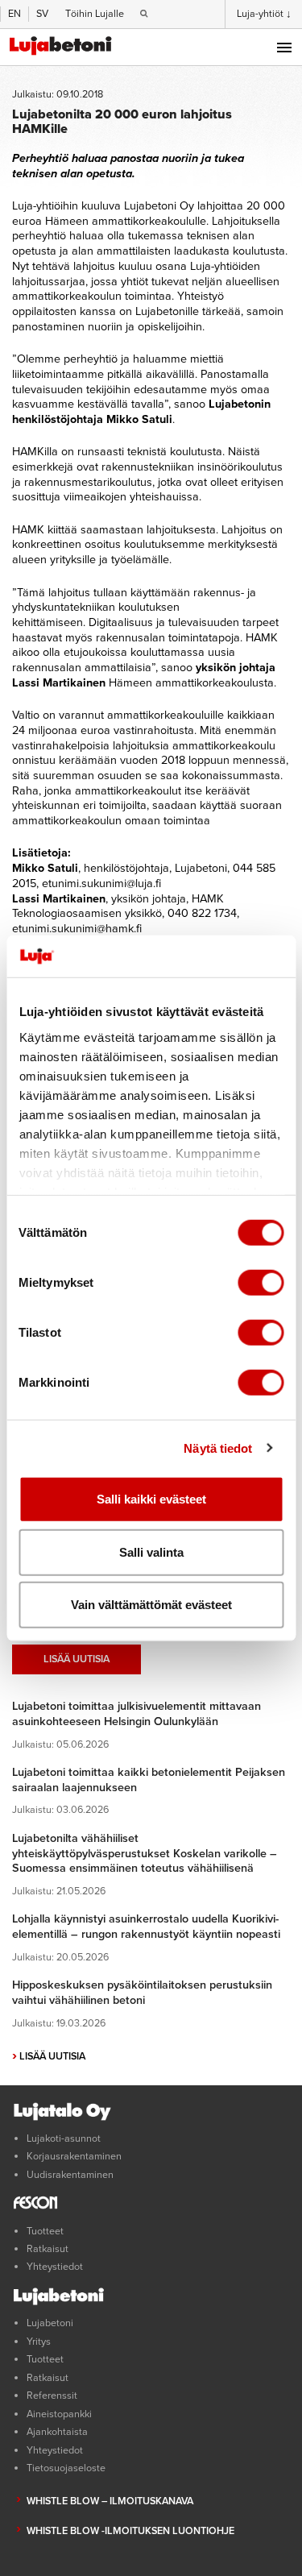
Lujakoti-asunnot (64, 2138)
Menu (284, 48)
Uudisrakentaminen (70, 2175)
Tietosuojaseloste (66, 2468)
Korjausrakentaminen (74, 2156)
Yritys (39, 2342)
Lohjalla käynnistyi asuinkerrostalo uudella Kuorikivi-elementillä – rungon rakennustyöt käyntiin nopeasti (146, 1927)
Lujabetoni (50, 2323)
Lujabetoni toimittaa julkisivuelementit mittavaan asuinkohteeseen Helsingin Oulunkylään (137, 1714)
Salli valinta (151, 1551)
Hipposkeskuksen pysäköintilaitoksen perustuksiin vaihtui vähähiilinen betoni (142, 1993)
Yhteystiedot (55, 2267)
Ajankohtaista (57, 2432)
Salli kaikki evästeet (151, 1499)
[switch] (261, 1283)
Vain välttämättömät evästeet (151, 1605)
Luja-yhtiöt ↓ (264, 14)
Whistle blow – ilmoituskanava (110, 2501)
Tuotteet (45, 2231)
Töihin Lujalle (95, 14)
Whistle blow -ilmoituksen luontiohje (130, 2531)
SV (42, 14)
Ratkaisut (48, 2249)
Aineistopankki (59, 2414)
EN (14, 14)
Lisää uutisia (77, 1659)
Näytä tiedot (218, 1448)
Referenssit (52, 2396)
